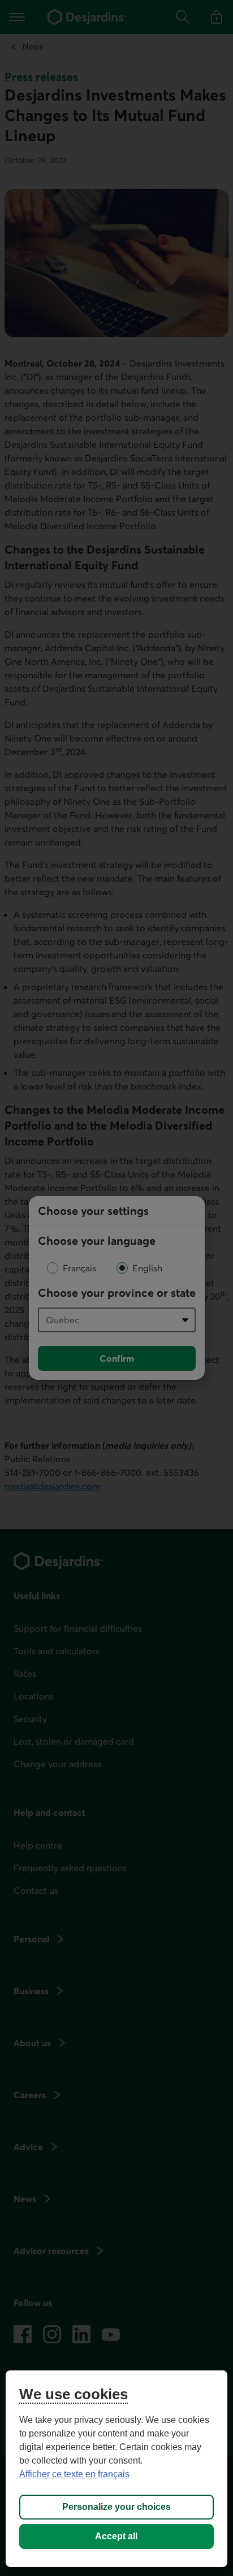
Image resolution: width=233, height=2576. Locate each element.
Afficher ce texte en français (74, 2474)
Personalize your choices (116, 2507)
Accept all (116, 2536)
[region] (116, 2469)
